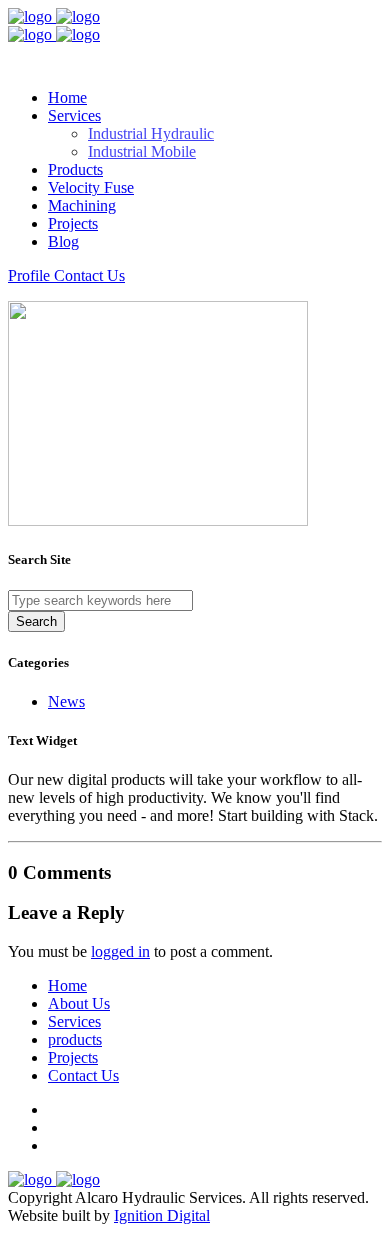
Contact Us (83, 1075)
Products (75, 169)
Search (36, 621)
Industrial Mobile (142, 151)
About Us (79, 1003)
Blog (63, 241)
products (75, 1039)
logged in (120, 951)
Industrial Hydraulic (151, 133)
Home (67, 97)
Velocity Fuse (91, 187)
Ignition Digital (162, 1215)
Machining (82, 205)
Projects (73, 223)
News (66, 701)
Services (74, 1021)
